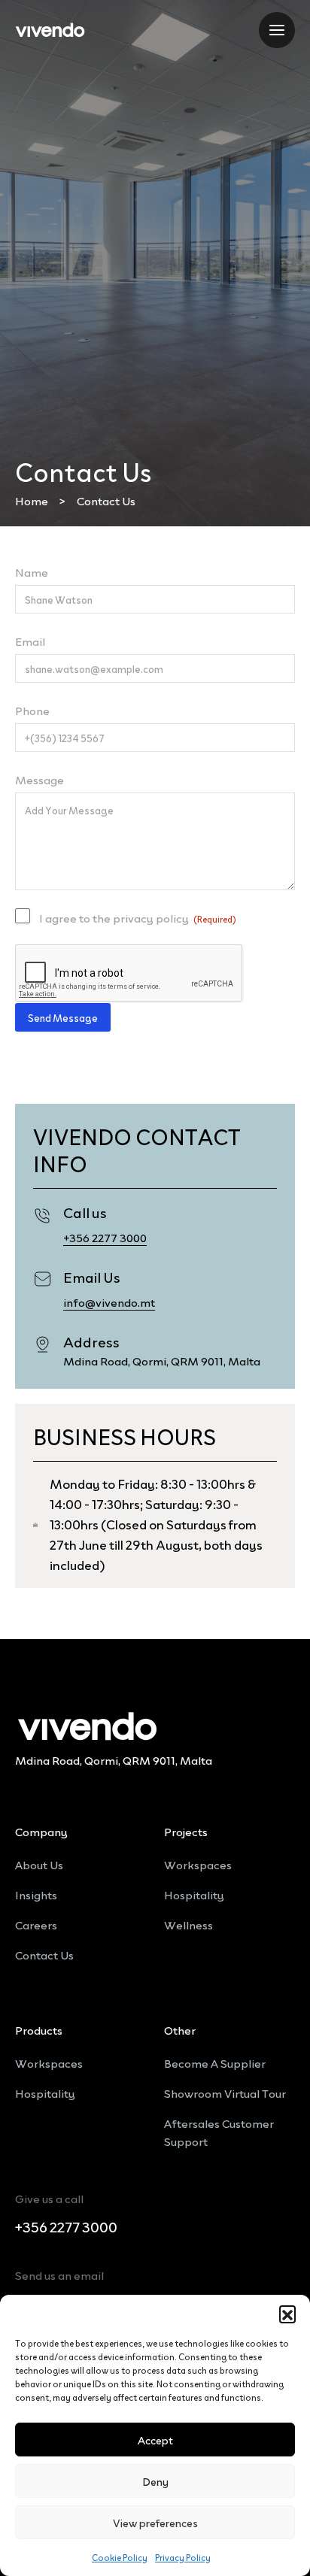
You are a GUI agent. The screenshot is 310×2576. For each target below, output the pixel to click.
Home (32, 500)
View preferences (155, 2522)
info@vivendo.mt (109, 1302)
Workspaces (198, 1864)
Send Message (63, 1017)
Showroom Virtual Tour (225, 2093)
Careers (36, 1924)
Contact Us (44, 1954)
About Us (39, 1864)
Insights (36, 1894)
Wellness (188, 1924)
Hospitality (194, 1894)
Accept (155, 2440)
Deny (155, 2481)
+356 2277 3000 (105, 1237)
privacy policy (151, 917)
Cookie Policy (120, 2557)
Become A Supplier (215, 2062)
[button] (287, 2314)
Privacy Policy (183, 2557)
